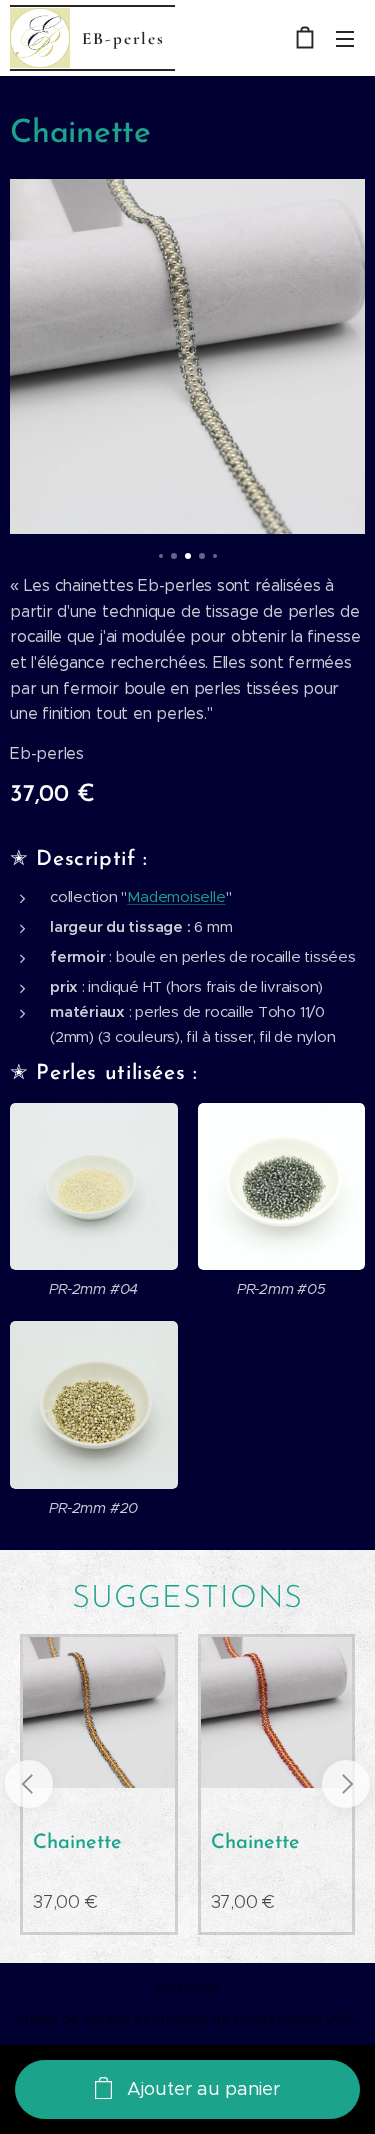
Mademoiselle (176, 896)
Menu (345, 38)
